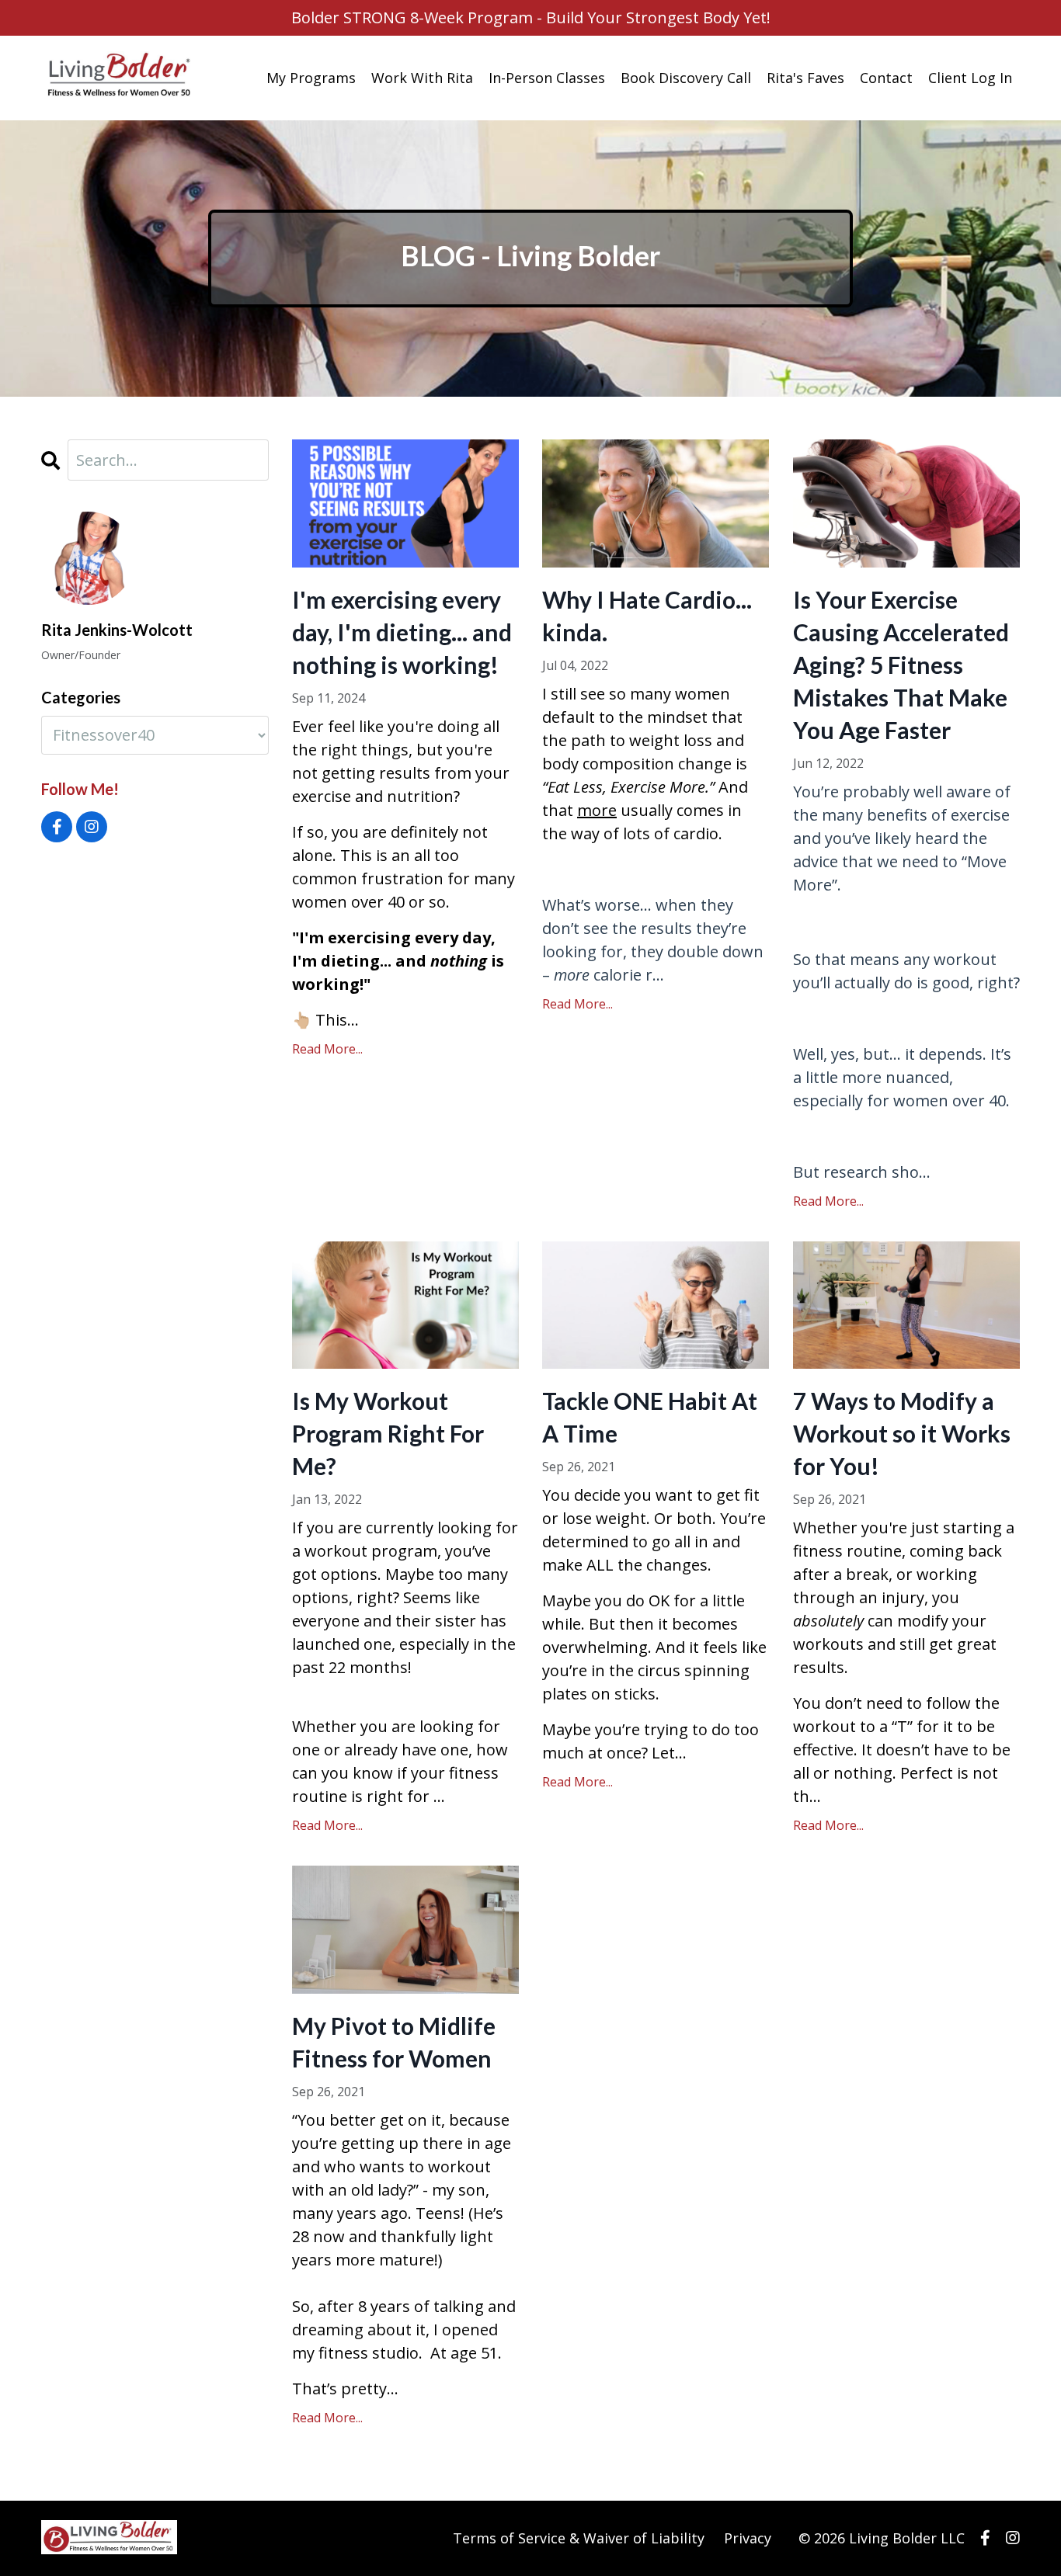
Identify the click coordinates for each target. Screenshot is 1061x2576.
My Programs (311, 78)
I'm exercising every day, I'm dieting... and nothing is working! (402, 632)
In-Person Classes (547, 78)
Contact (886, 78)
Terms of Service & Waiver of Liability (579, 2538)
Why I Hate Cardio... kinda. (647, 616)
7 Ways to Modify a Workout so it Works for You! (902, 1433)
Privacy (748, 2538)
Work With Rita (422, 78)
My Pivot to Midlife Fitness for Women (394, 2042)
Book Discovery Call (686, 78)
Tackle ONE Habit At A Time (650, 1417)
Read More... (327, 1049)
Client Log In (970, 78)
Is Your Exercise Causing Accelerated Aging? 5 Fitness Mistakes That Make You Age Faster (901, 665)
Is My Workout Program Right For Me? (388, 1433)
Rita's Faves (805, 78)
